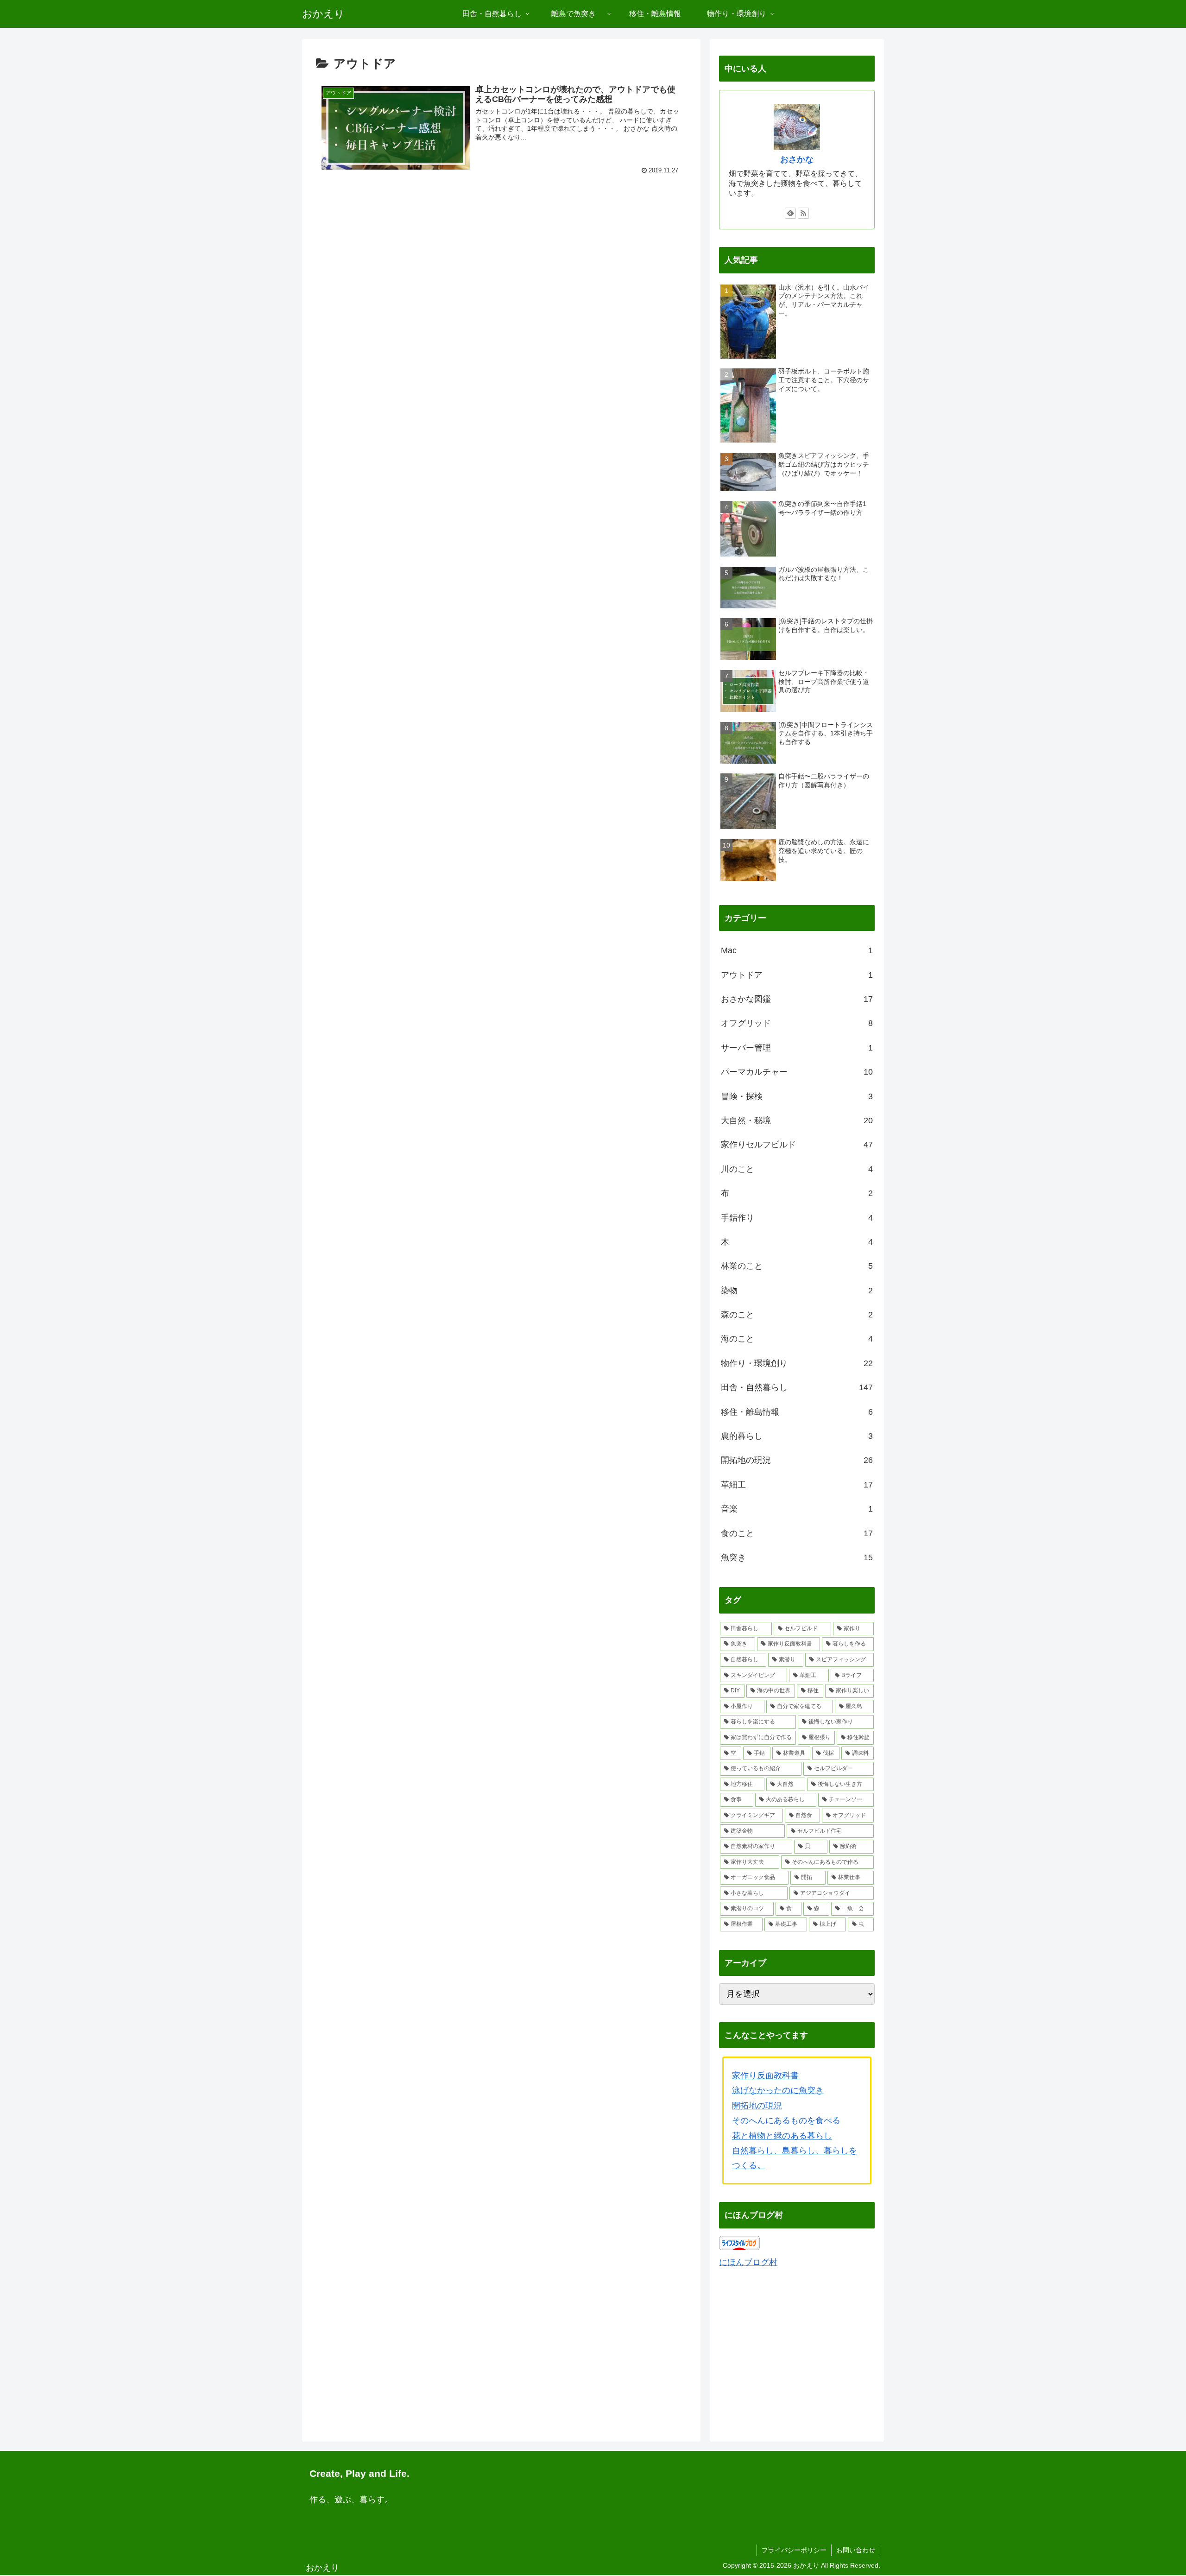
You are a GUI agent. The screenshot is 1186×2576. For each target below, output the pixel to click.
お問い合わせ (856, 2550)
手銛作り (797, 1218)
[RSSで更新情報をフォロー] (803, 213)
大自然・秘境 (797, 1120)
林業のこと (797, 1266)
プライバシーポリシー (794, 2550)
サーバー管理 (797, 1048)
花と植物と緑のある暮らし (782, 2136)
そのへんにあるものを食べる (786, 2120)
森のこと (797, 1315)
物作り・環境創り (797, 1363)
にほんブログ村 (748, 2262)
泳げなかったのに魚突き (778, 2090)
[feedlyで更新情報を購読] (790, 213)
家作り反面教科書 (765, 2076)
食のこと (797, 1533)
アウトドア (797, 975)
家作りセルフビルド (797, 1145)
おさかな (797, 159)
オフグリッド (797, 1023)
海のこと (797, 1339)
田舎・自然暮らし (797, 1387)
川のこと (797, 1169)
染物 (797, 1291)
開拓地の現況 (797, 1460)
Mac (797, 950)
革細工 (797, 1485)
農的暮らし (797, 1436)
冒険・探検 (797, 1096)
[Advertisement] (501, 256)
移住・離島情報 (797, 1412)
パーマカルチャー (797, 1072)
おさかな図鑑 (797, 999)
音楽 (797, 1509)
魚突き (797, 1557)
